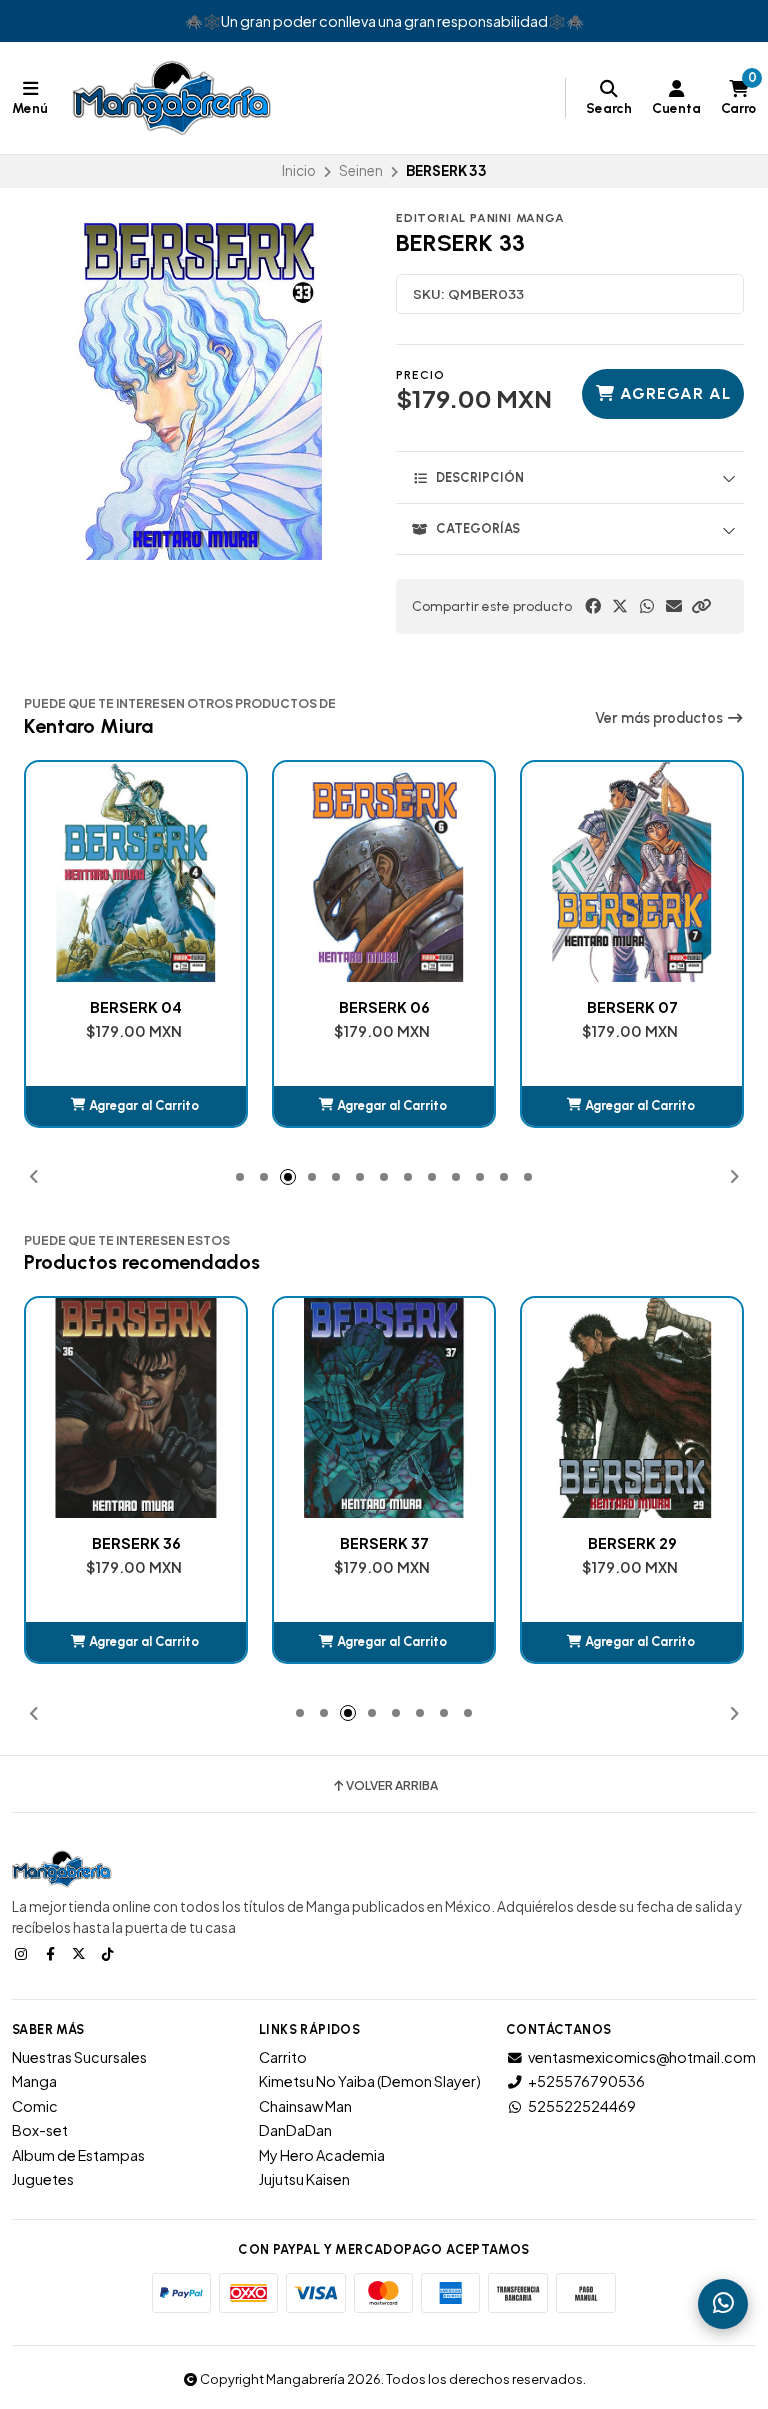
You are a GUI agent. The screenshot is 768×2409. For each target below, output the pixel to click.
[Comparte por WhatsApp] (647, 606)
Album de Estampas (78, 2155)
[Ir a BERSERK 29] (384, 1408)
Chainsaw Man (305, 2106)
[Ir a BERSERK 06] (136, 872)
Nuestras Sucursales (79, 2057)
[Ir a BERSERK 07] (384, 872)
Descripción (480, 477)
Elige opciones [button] (632, 1641)
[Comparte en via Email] (674, 606)
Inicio (299, 170)
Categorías (478, 528)
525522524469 (582, 2106)
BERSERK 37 (136, 1543)
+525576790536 (586, 2081)
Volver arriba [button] (392, 1786)
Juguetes (43, 2179)
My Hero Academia (322, 2155)
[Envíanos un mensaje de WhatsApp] (723, 2304)
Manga (34, 2081)
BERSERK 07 (384, 1007)
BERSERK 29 (384, 1543)
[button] (701, 606)
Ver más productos (660, 718)
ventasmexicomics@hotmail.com (642, 2057)
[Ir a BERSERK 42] (632, 1408)
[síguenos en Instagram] (23, 1953)
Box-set (40, 2130)
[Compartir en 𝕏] (620, 606)
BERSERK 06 (136, 1007)
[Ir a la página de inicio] (172, 98)
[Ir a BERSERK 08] (632, 872)
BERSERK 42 (632, 1543)
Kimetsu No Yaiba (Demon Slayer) (370, 2081)
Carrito (283, 2057)
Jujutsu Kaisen (304, 2179)
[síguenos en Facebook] (52, 1953)
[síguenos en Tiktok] (110, 1953)
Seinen (361, 170)
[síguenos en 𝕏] (81, 1953)
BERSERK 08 (632, 1007)
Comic (35, 2106)
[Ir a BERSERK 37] (136, 1408)
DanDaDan (295, 2130)
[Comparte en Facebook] (593, 606)
